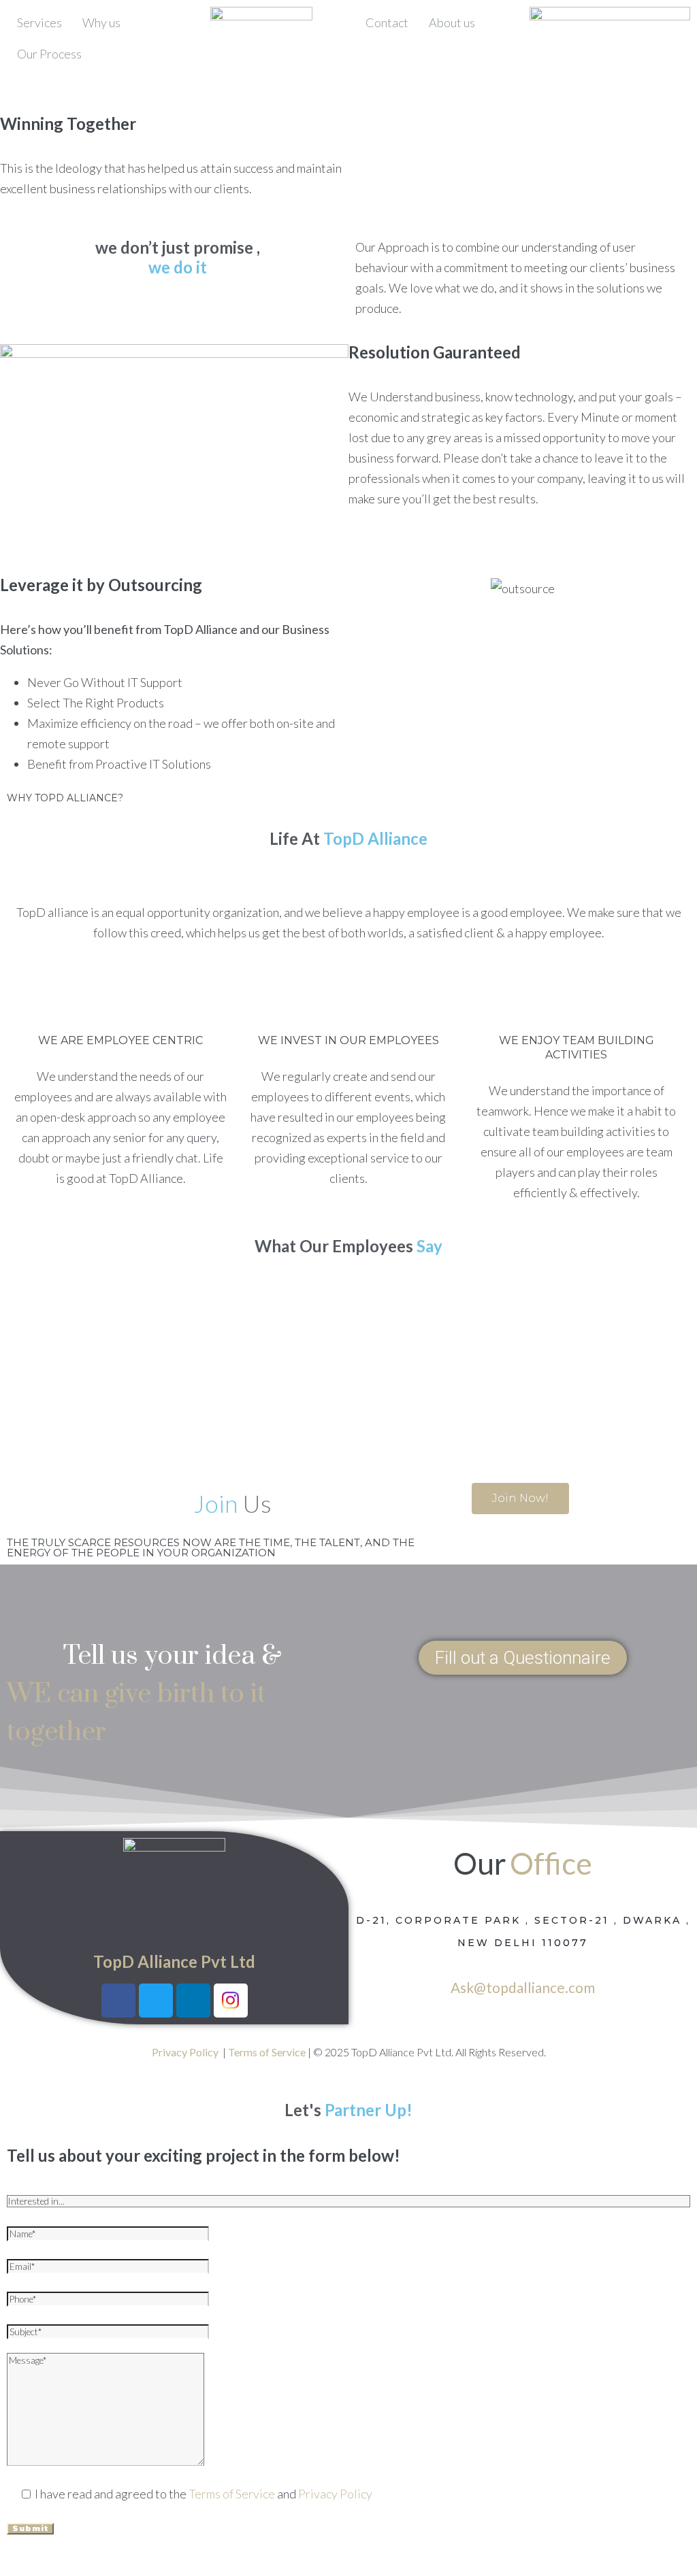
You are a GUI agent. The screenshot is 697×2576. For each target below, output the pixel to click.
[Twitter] (156, 2001)
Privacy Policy (335, 2494)
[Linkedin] (193, 2001)
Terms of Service (232, 2494)
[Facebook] (118, 2001)
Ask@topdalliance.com (523, 1987)
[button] (523, 1658)
